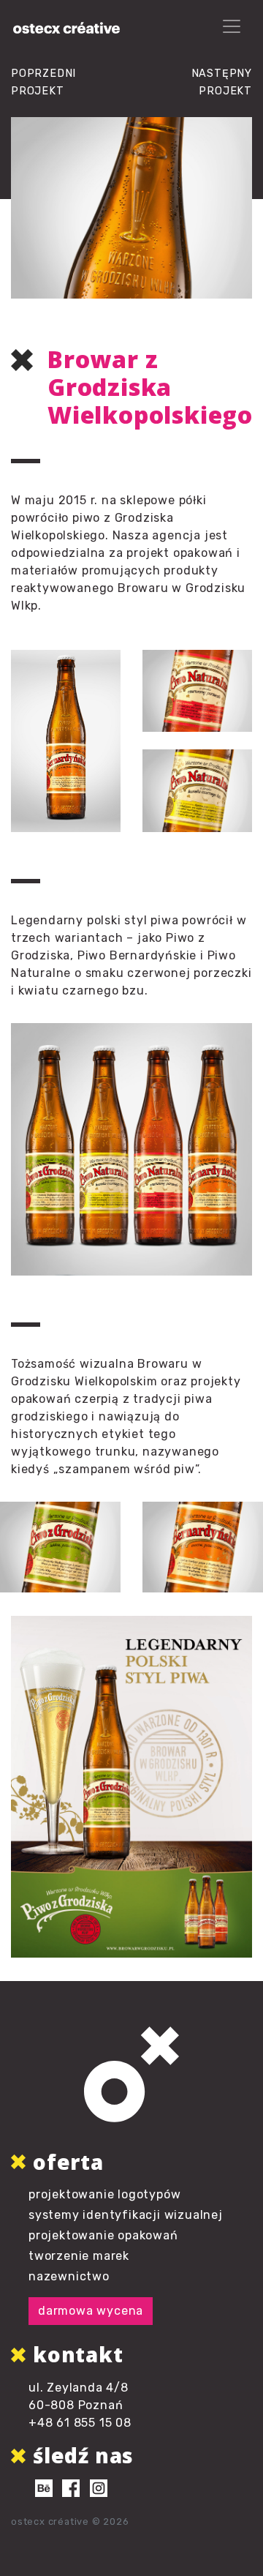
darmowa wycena (91, 2311)
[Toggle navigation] (232, 26)
